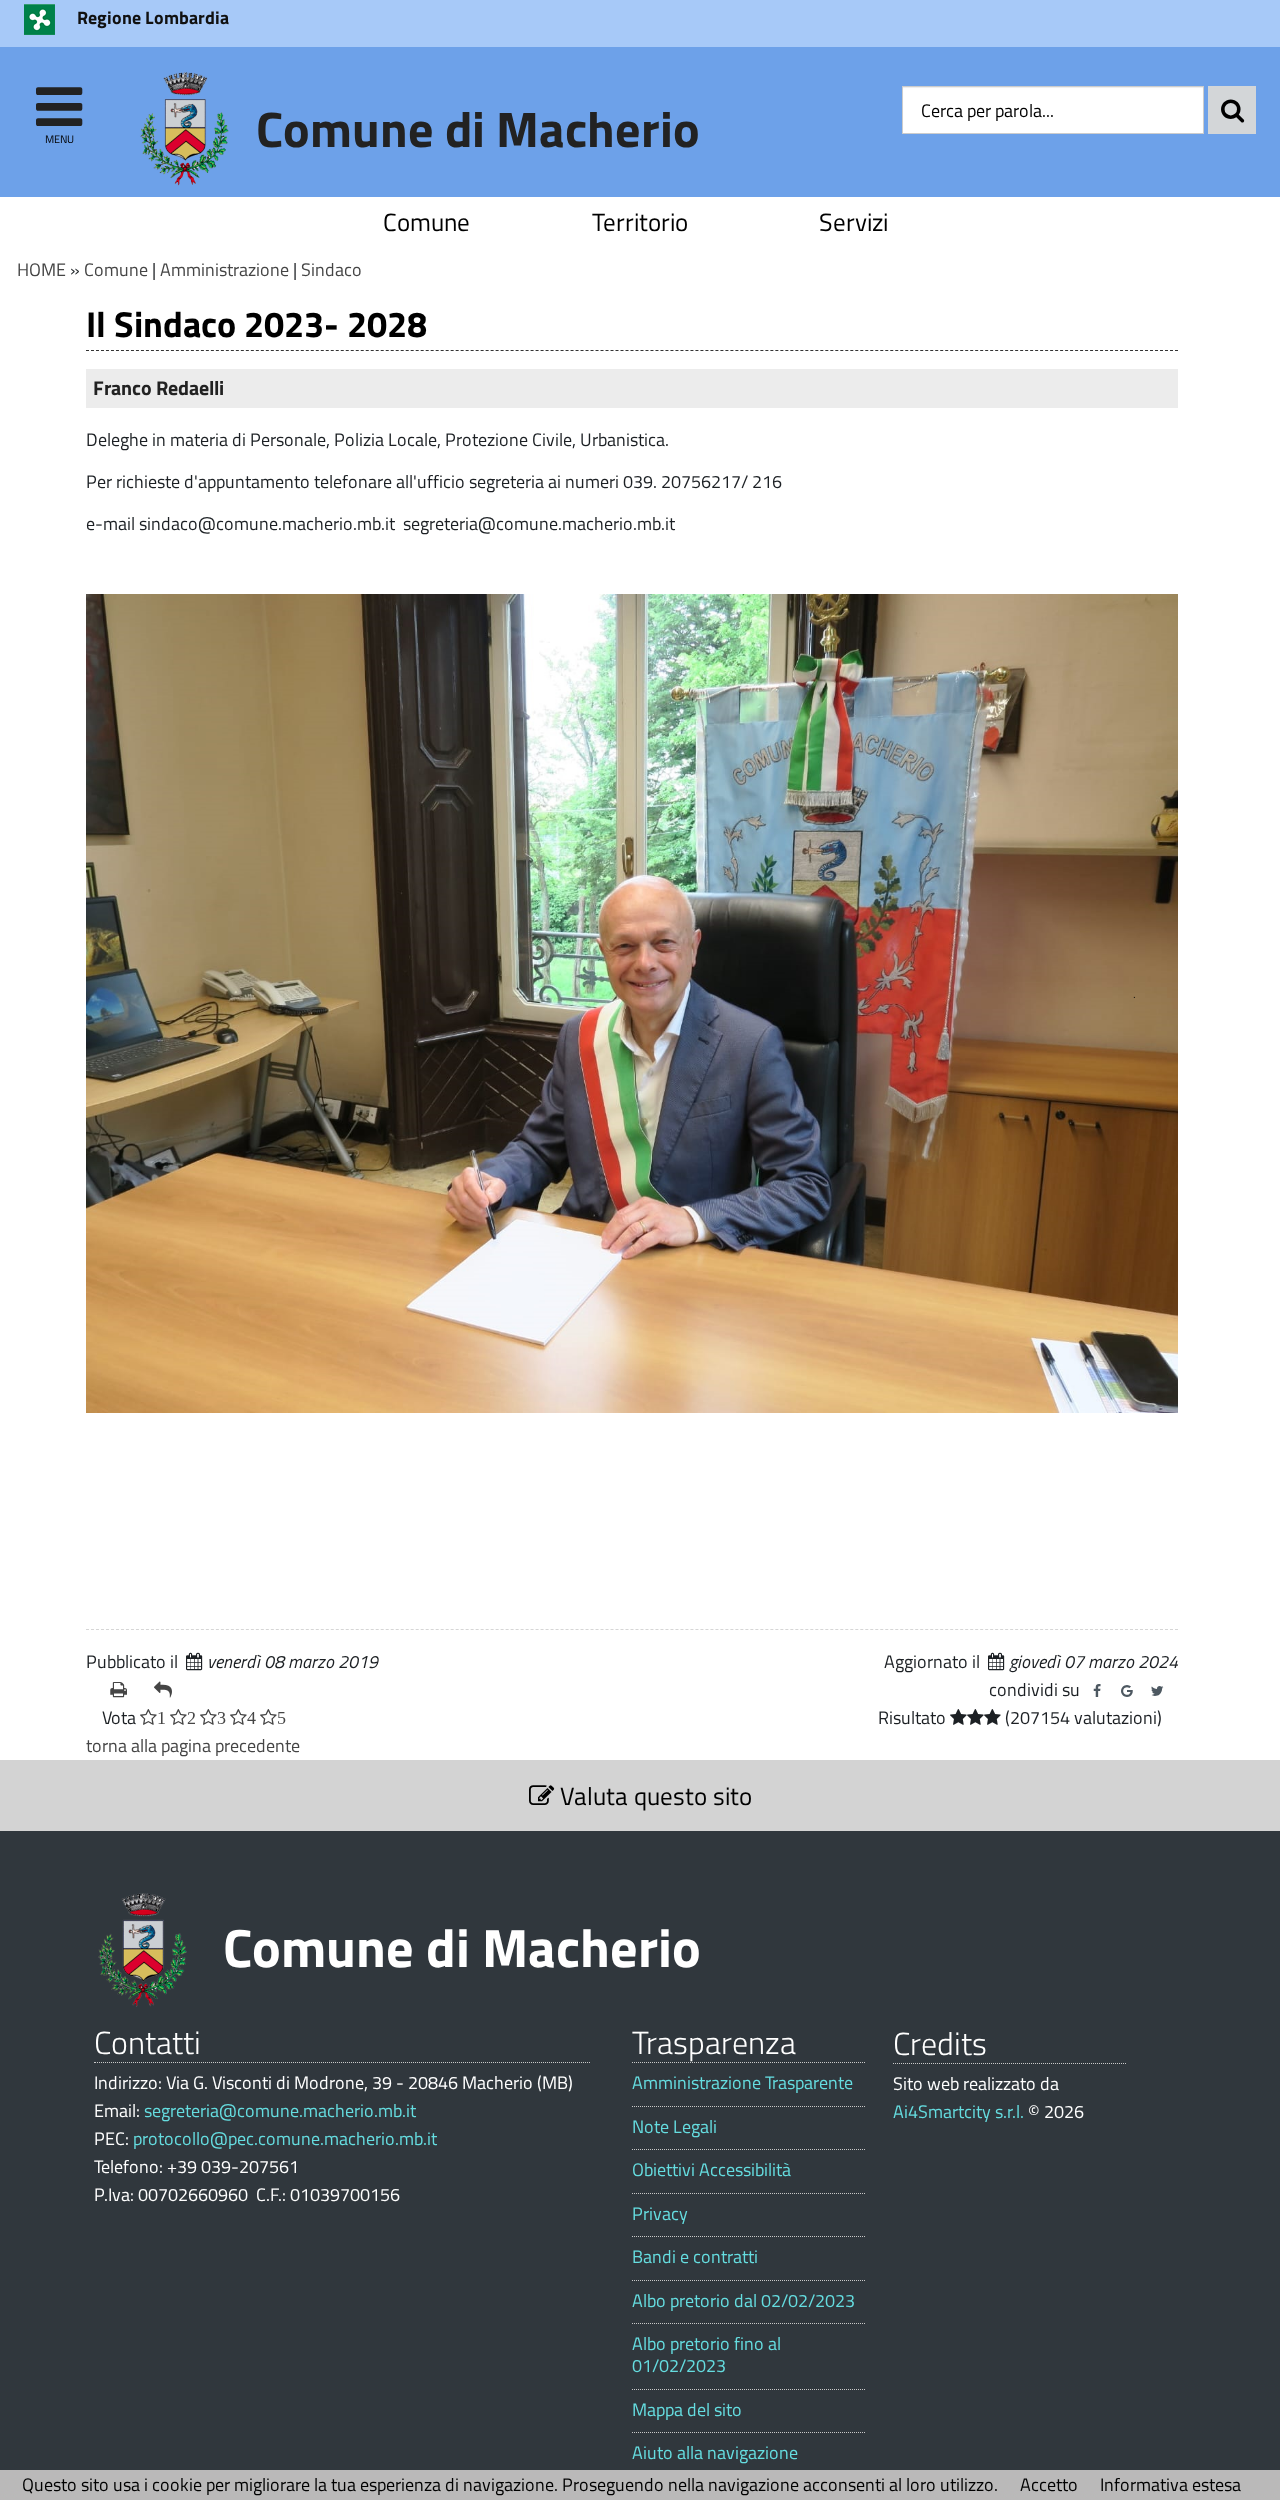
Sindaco (331, 269)
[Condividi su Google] (1127, 1691)
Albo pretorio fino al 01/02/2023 (706, 2354)
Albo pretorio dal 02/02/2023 (743, 2301)
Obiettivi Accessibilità (711, 2170)
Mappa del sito (687, 2410)
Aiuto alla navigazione (715, 2453)
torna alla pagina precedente (193, 1745)
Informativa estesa (1170, 2484)
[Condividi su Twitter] (1157, 1691)
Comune (426, 221)
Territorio (640, 221)
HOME (41, 269)
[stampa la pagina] (124, 1690)
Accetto (1049, 2484)
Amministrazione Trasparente (742, 2083)
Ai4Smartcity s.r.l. (958, 2111)
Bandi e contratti (695, 2257)
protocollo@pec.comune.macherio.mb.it (285, 2138)
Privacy (660, 2214)
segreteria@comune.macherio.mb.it (280, 2110)
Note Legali (674, 2127)
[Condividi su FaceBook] (1097, 1691)
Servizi (853, 221)
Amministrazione (224, 269)
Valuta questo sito (653, 1795)
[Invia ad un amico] (168, 1690)
